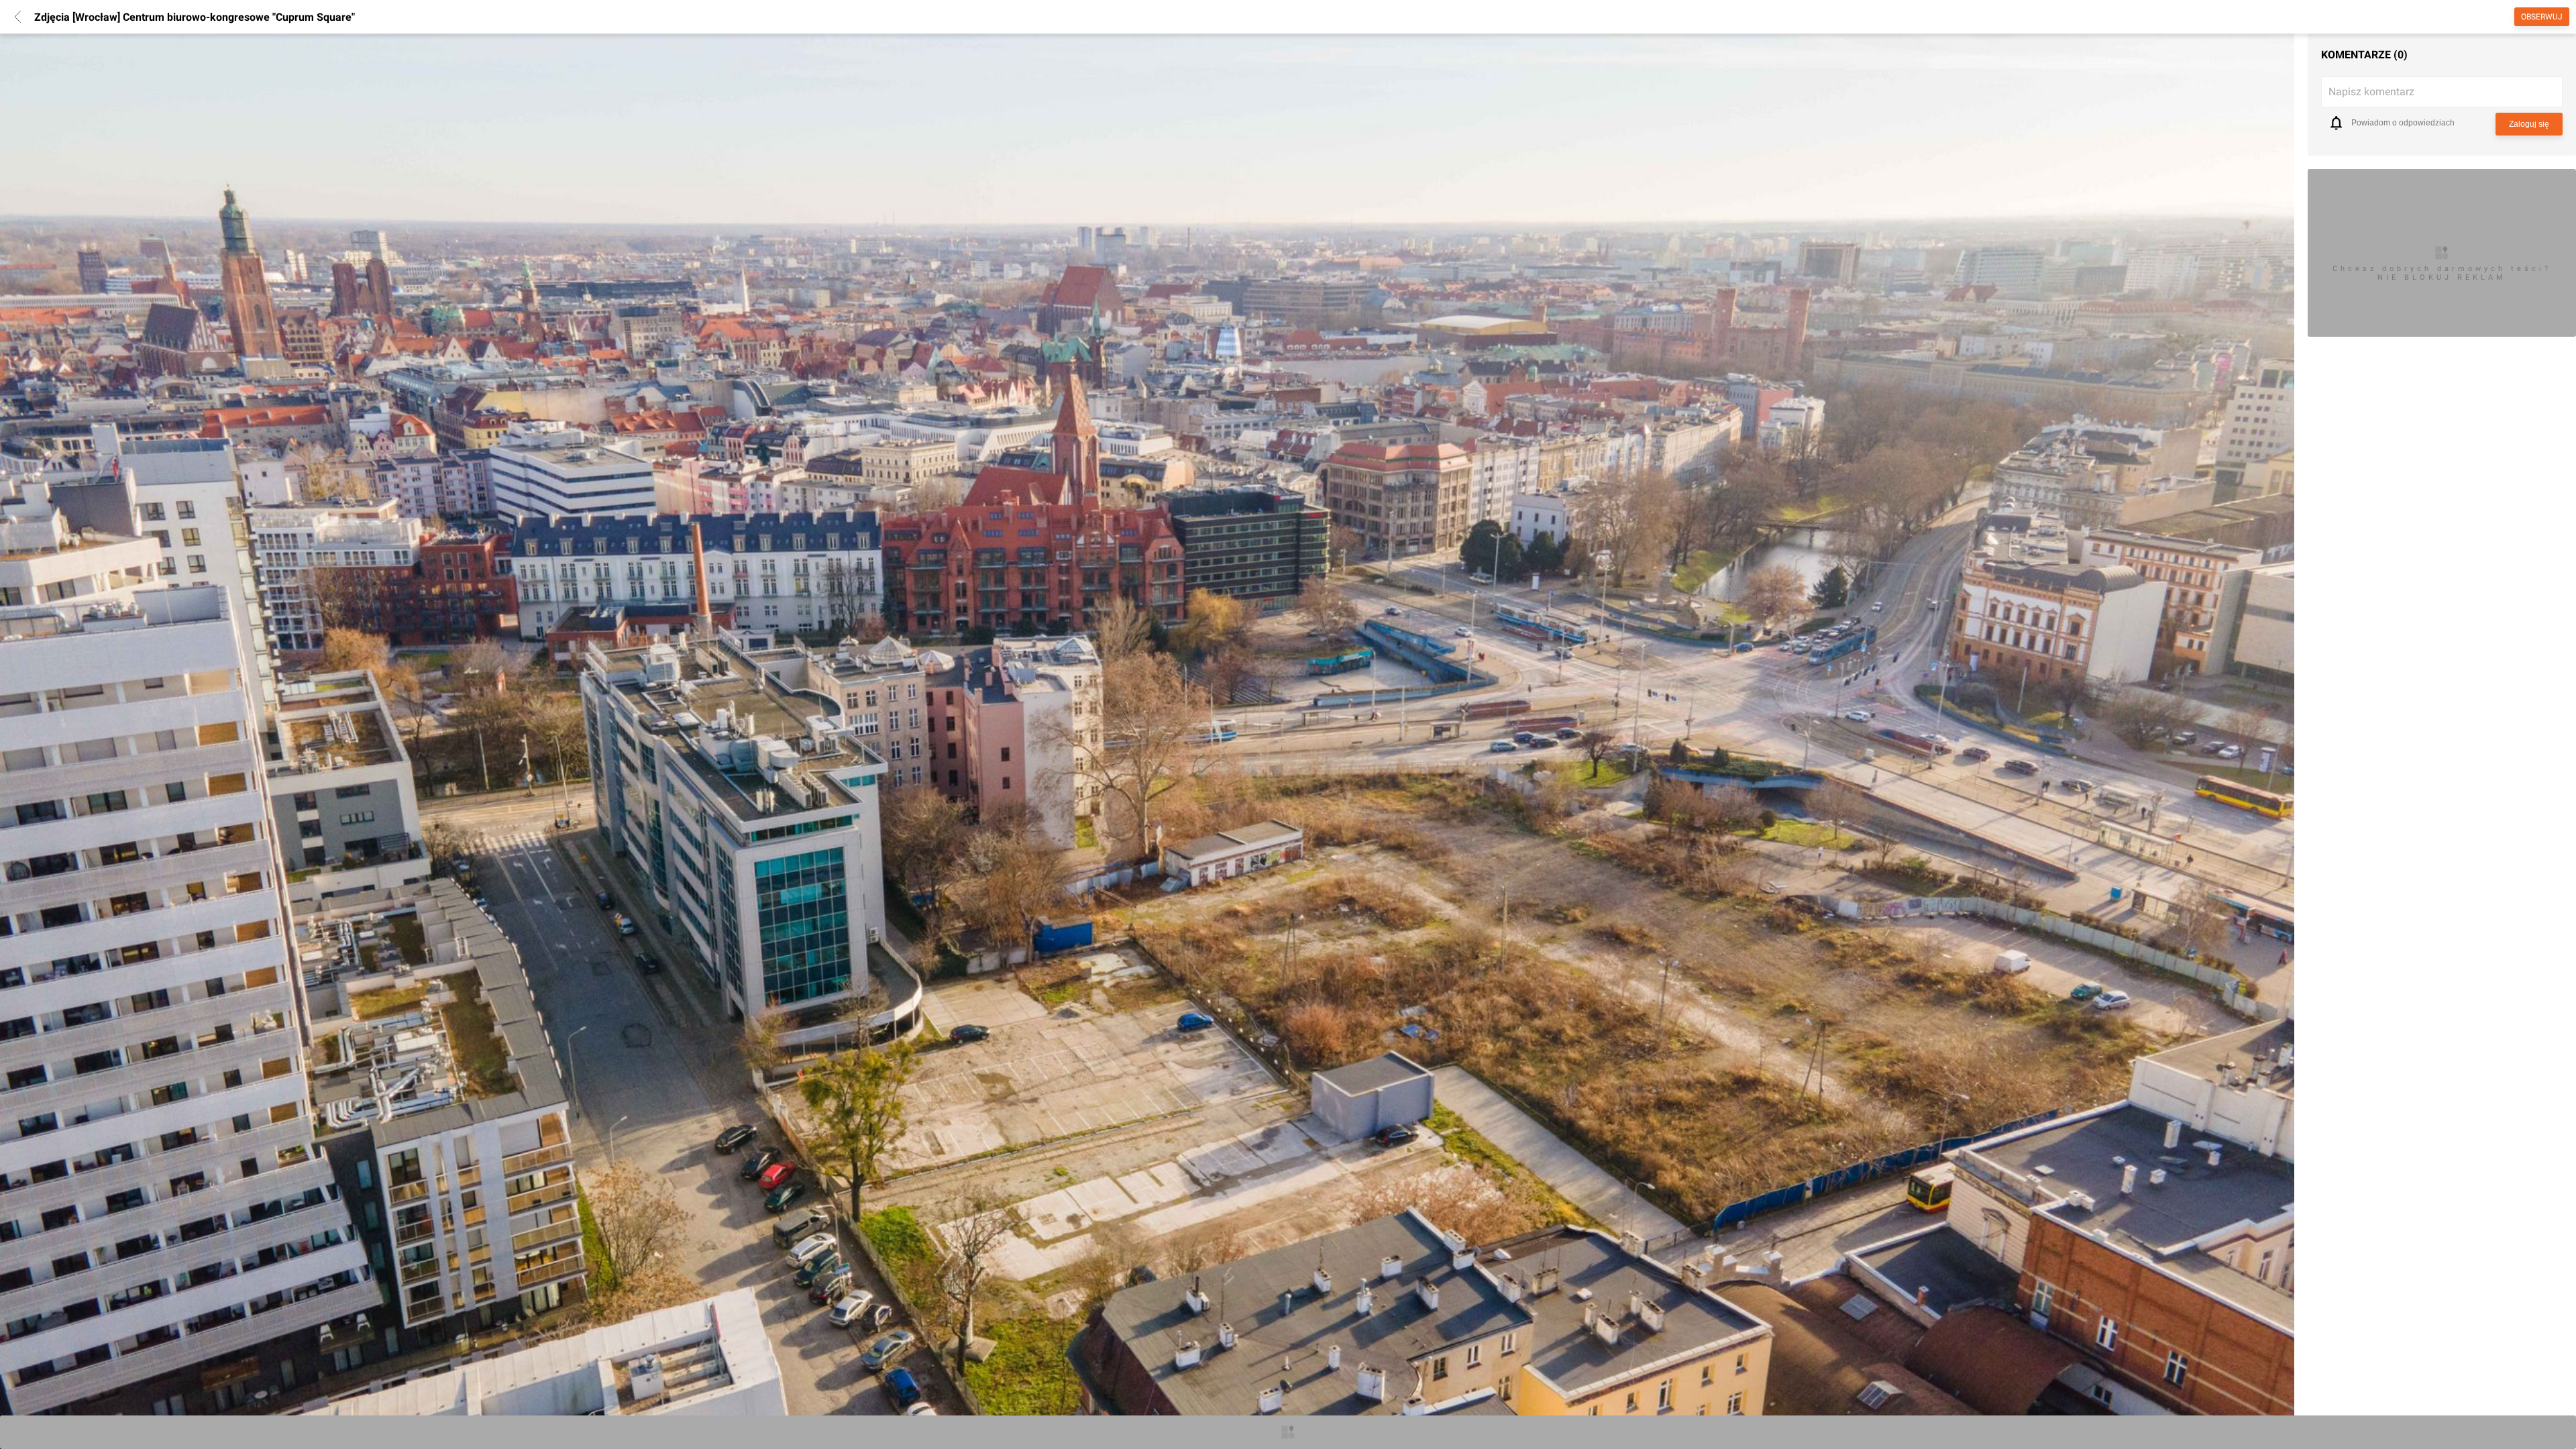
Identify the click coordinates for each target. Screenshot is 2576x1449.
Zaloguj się (2529, 124)
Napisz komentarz (2371, 92)
